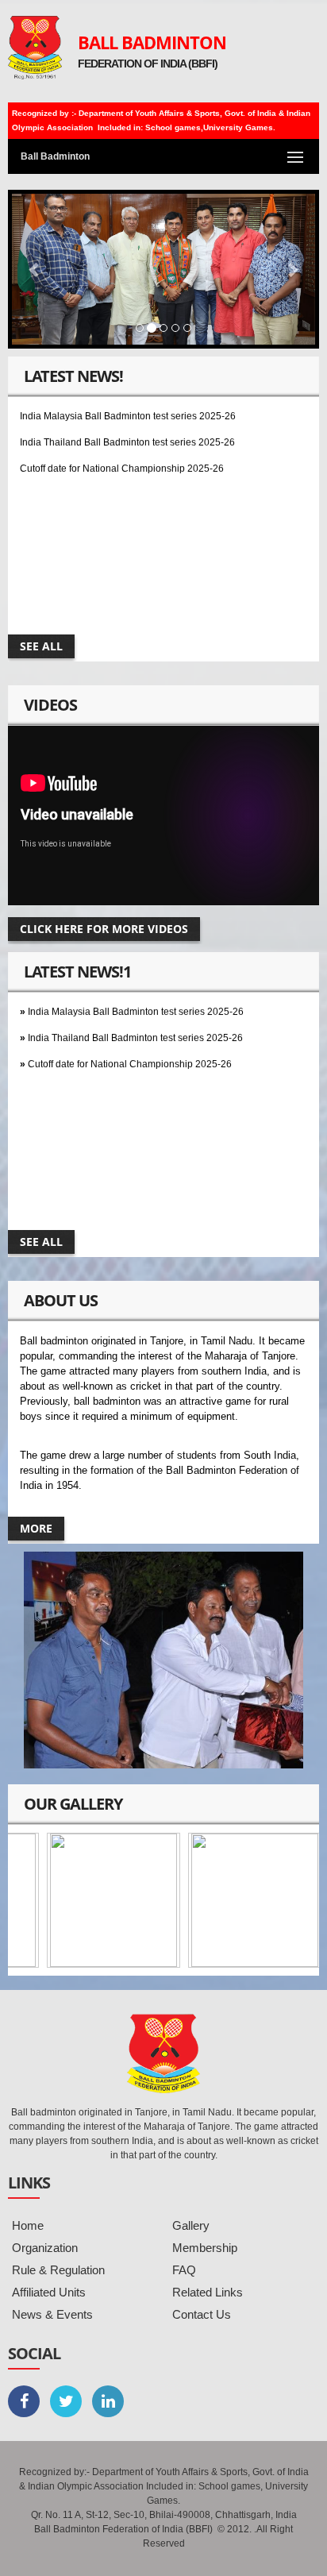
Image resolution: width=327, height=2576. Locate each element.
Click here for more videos (104, 929)
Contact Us (202, 2314)
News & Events (52, 2314)
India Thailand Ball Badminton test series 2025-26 (127, 430)
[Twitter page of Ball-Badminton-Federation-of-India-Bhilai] (66, 2401)
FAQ (184, 2270)
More (36, 1528)
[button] (35, 269)
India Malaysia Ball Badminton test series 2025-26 (128, 403)
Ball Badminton (152, 42)
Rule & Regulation (58, 2270)
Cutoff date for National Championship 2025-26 (122, 456)
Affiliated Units (49, 2292)
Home (28, 2225)
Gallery (191, 2225)
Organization (45, 2248)
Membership (205, 2248)
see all (41, 646)
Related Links (208, 2292)
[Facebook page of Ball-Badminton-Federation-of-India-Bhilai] (24, 2401)
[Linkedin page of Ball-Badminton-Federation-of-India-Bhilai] (108, 2401)
